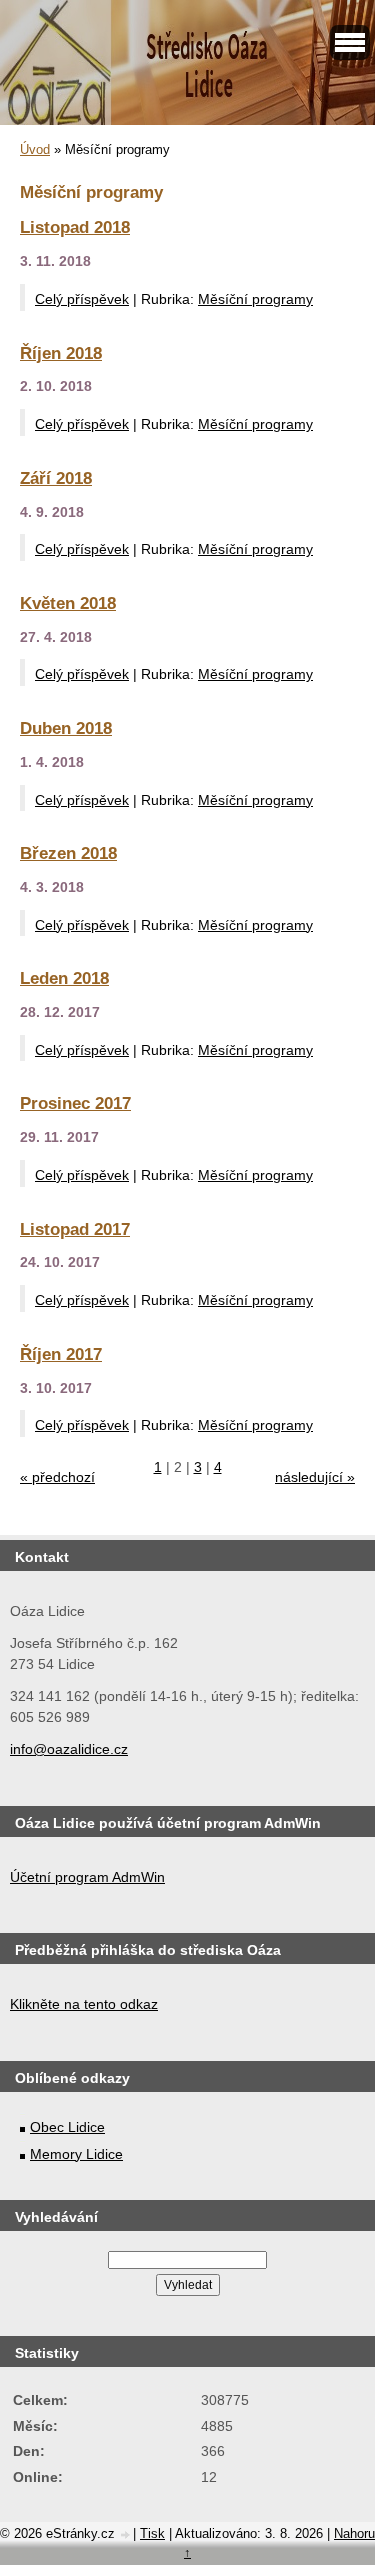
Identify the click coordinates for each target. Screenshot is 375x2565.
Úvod (35, 149)
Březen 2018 (68, 853)
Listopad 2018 (75, 227)
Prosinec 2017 (75, 1103)
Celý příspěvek (82, 299)
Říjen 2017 (61, 1354)
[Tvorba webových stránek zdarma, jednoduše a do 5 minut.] (126, 2535)
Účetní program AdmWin (87, 1877)
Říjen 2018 (61, 353)
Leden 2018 (64, 978)
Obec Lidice (67, 2127)
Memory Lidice (76, 2154)
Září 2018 (56, 478)
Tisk (152, 2533)
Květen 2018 (68, 603)
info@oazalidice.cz (69, 1749)
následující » (315, 1477)
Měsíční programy (255, 299)
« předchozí (57, 1477)
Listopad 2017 (75, 1229)
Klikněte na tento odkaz (84, 2004)
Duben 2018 (66, 728)
